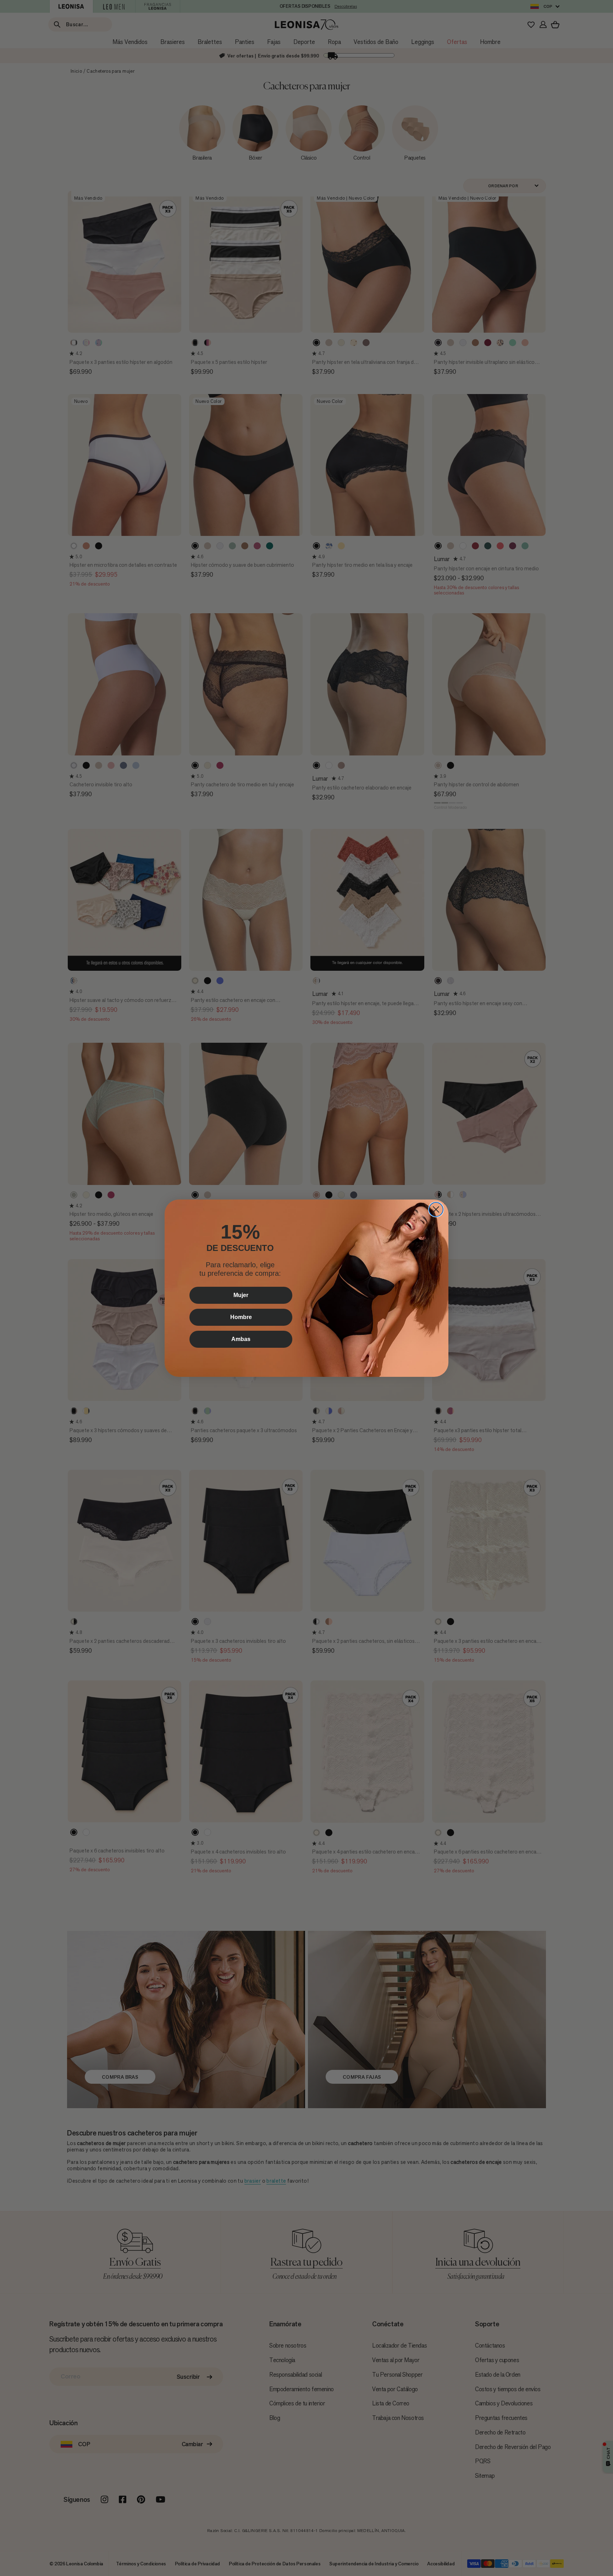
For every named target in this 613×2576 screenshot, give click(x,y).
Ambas (241, 1339)
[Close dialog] (436, 1209)
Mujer (241, 1295)
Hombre (241, 1317)
